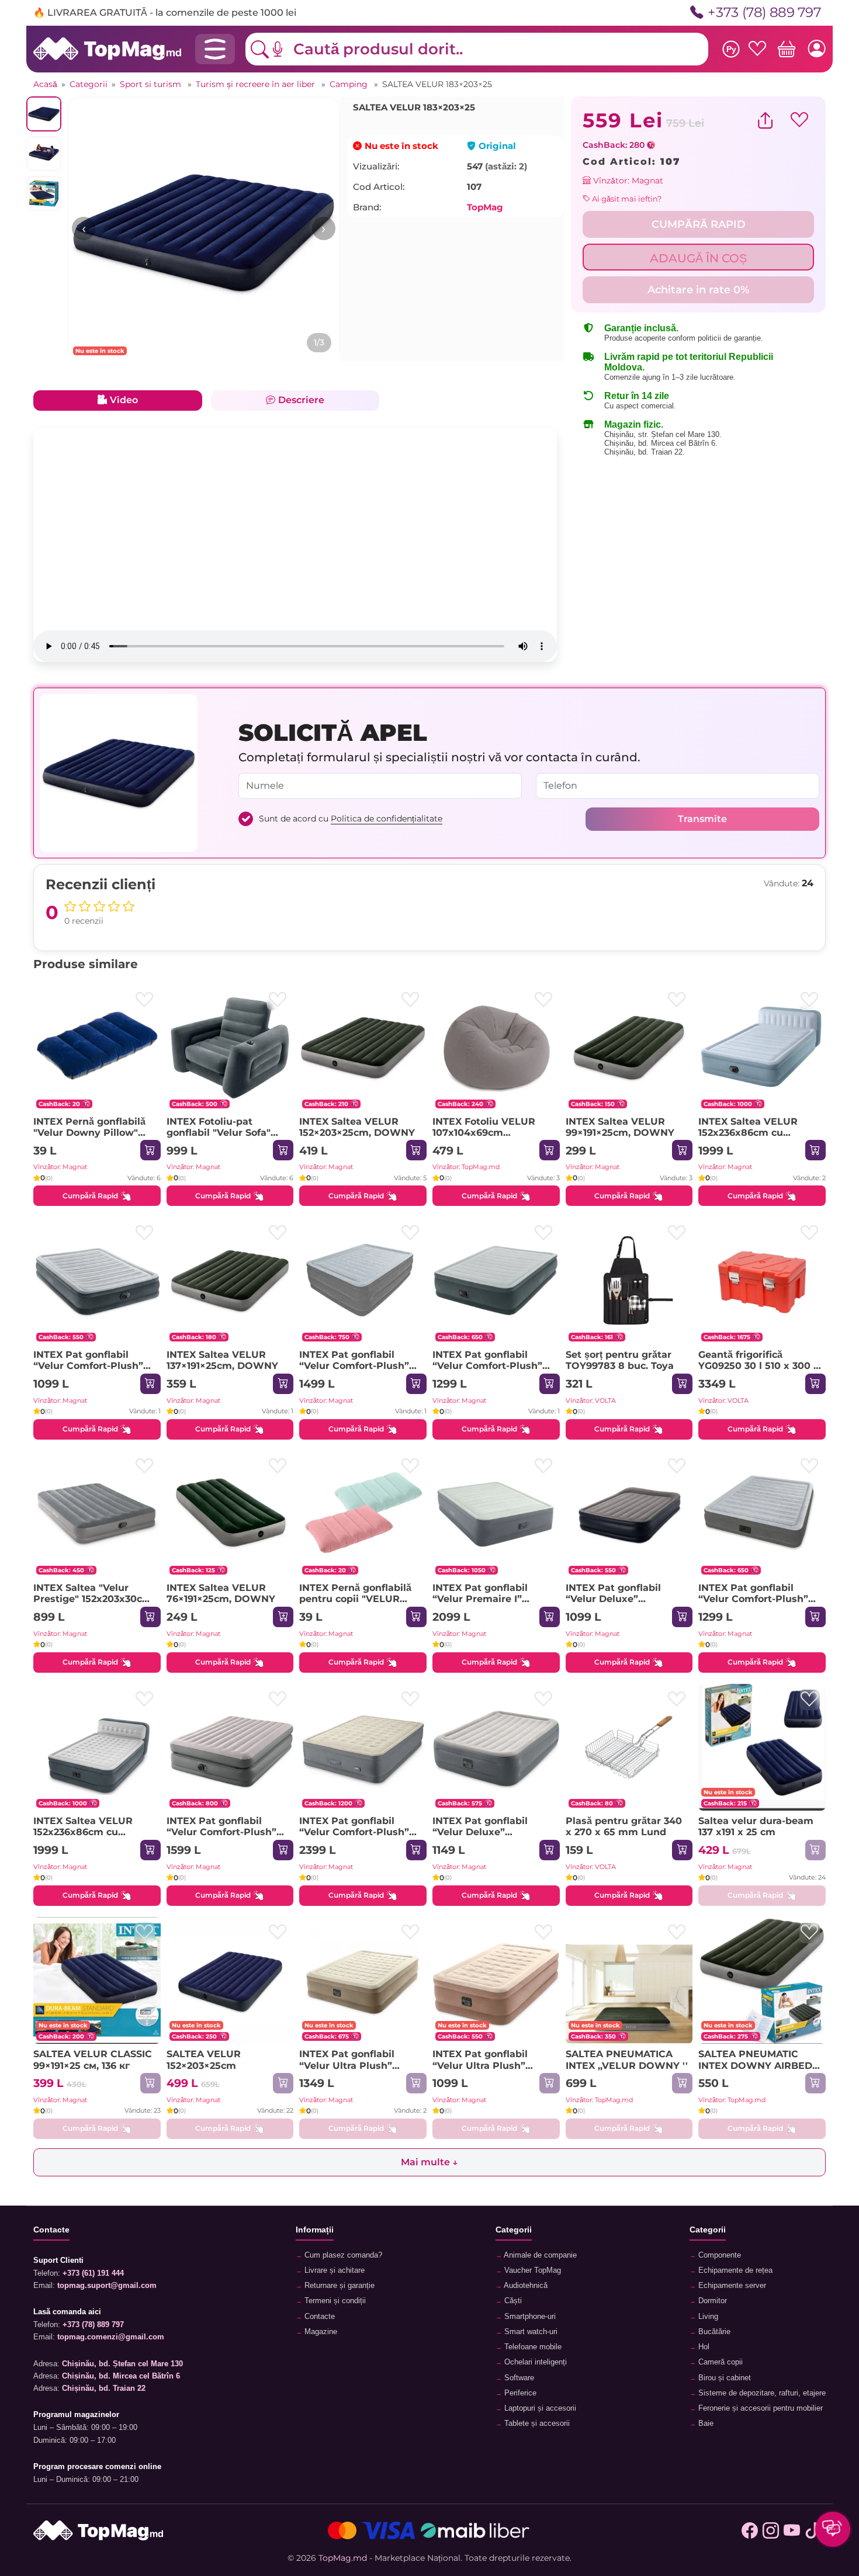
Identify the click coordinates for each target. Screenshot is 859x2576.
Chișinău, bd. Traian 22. (645, 452)
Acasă (45, 84)
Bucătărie (713, 2332)
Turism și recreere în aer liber (257, 84)
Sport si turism (152, 84)
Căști (512, 2301)
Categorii (89, 84)
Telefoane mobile (532, 2347)
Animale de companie (539, 2255)
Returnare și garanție (338, 2286)
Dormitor (711, 2301)
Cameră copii (719, 2362)
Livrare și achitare (333, 2270)
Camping (350, 84)
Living (707, 2317)
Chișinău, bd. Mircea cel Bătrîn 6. (661, 443)
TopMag (485, 207)
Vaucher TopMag (531, 2270)
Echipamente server (731, 2286)
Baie (705, 2424)
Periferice (519, 2393)
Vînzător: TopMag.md (466, 1167)
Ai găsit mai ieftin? (626, 199)
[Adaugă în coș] (150, 1150)
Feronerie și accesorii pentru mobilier (759, 2408)
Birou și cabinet (723, 2378)
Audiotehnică (525, 2286)
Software (518, 2378)
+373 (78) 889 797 (764, 13)
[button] (286, 49)
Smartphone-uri (529, 2317)
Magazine (320, 2332)
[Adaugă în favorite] (145, 1000)
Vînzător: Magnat (627, 181)
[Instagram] (771, 2530)
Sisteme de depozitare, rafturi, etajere (761, 2393)
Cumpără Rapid (90, 1196)
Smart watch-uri (530, 2332)
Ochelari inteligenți (534, 2362)
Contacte (318, 2317)
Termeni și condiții (334, 2301)
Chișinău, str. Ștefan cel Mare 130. (663, 434)
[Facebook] (750, 2530)
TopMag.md (343, 2558)
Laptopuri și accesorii (539, 2408)
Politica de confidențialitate (387, 819)
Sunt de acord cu (351, 819)
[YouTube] (792, 2530)
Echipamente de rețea (734, 2270)
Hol (703, 2347)
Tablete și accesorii (536, 2424)
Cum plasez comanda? (342, 2255)
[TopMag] (107, 48)
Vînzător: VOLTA (591, 1400)
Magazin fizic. (634, 424)
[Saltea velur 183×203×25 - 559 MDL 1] (204, 233)
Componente (718, 2255)
